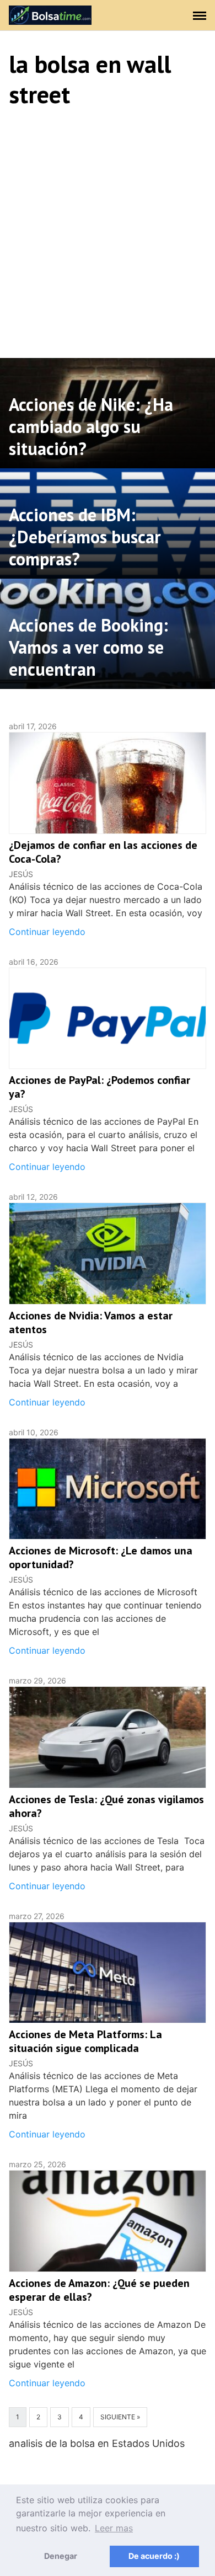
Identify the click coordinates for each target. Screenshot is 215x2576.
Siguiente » (120, 2417)
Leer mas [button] (114, 2528)
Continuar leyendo (47, 932)
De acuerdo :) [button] (154, 2556)
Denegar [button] (61, 2556)
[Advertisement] (108, 231)
